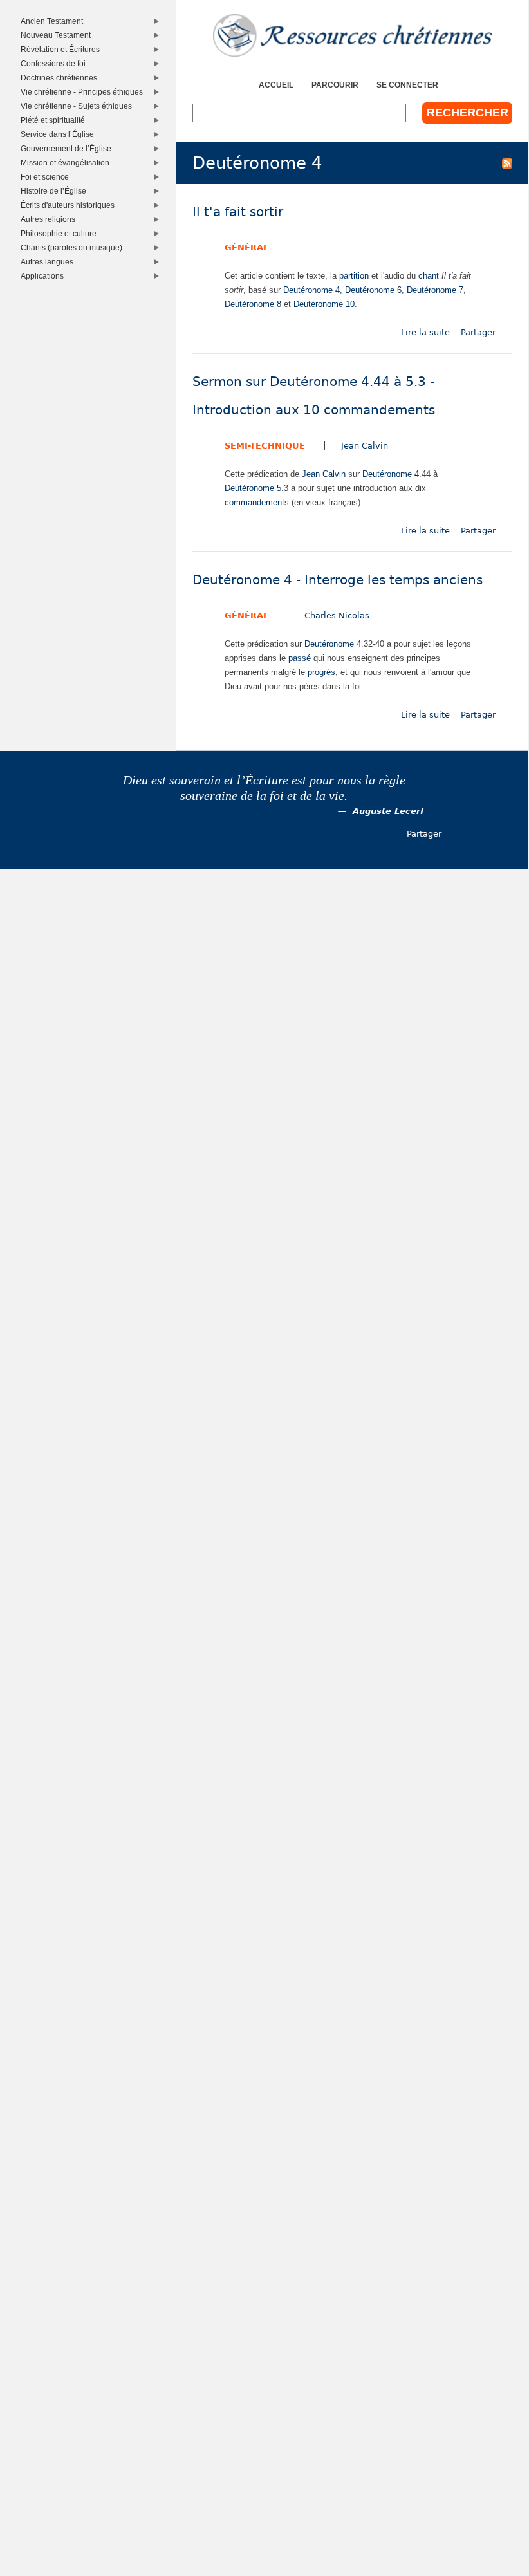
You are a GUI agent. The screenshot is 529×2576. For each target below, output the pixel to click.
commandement (255, 502)
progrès (321, 672)
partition (354, 276)
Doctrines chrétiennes (61, 78)
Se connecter (407, 85)
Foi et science (47, 177)
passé (300, 658)
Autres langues (49, 262)
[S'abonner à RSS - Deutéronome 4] (507, 163)
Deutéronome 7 (435, 290)
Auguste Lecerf (388, 811)
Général (246, 247)
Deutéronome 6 (373, 290)
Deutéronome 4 (311, 290)
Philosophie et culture (61, 233)
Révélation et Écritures (62, 49)
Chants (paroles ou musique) (74, 247)
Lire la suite (425, 332)
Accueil (276, 85)
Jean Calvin (365, 446)
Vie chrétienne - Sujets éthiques (79, 106)
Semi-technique (265, 446)
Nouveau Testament (58, 35)
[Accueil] (352, 35)
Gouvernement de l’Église (68, 148)
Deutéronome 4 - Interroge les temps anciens (338, 580)
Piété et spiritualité (55, 120)
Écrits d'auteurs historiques (70, 205)
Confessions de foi (55, 63)
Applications (44, 276)
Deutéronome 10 (324, 304)
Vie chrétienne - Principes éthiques (84, 92)
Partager (478, 332)
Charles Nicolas (337, 616)
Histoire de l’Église (56, 191)
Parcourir (335, 85)
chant (429, 276)
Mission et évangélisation (67, 162)
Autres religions (50, 219)
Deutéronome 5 (253, 488)
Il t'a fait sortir (238, 212)
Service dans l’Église (60, 134)
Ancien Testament (54, 21)
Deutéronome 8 (253, 304)
